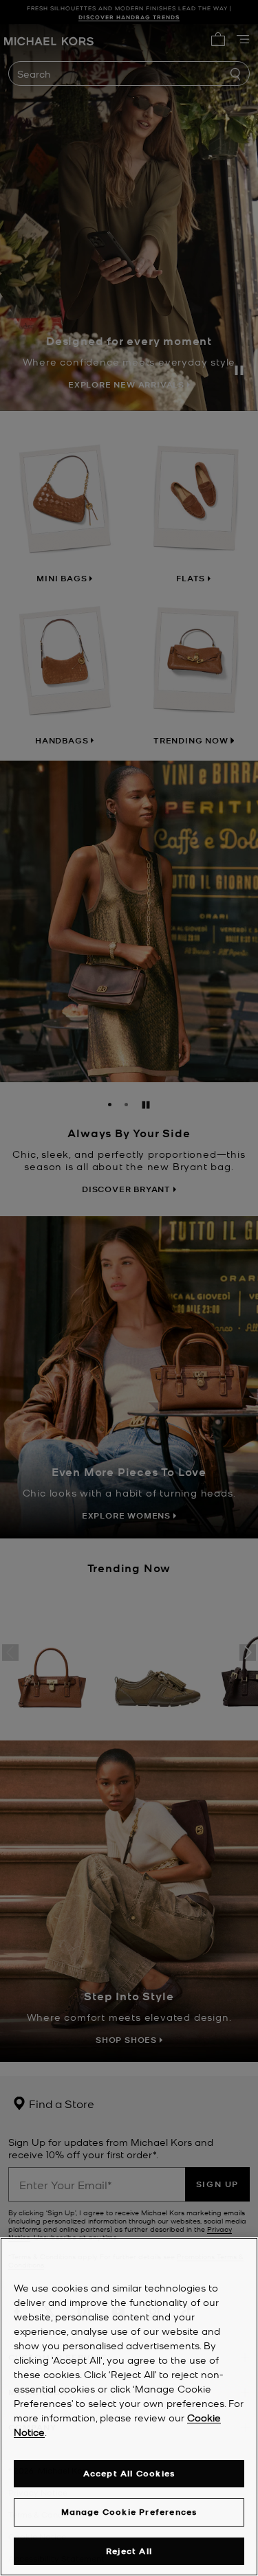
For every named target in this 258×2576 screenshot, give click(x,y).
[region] (129, 2407)
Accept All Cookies (129, 2473)
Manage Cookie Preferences (129, 2512)
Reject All (129, 2551)
